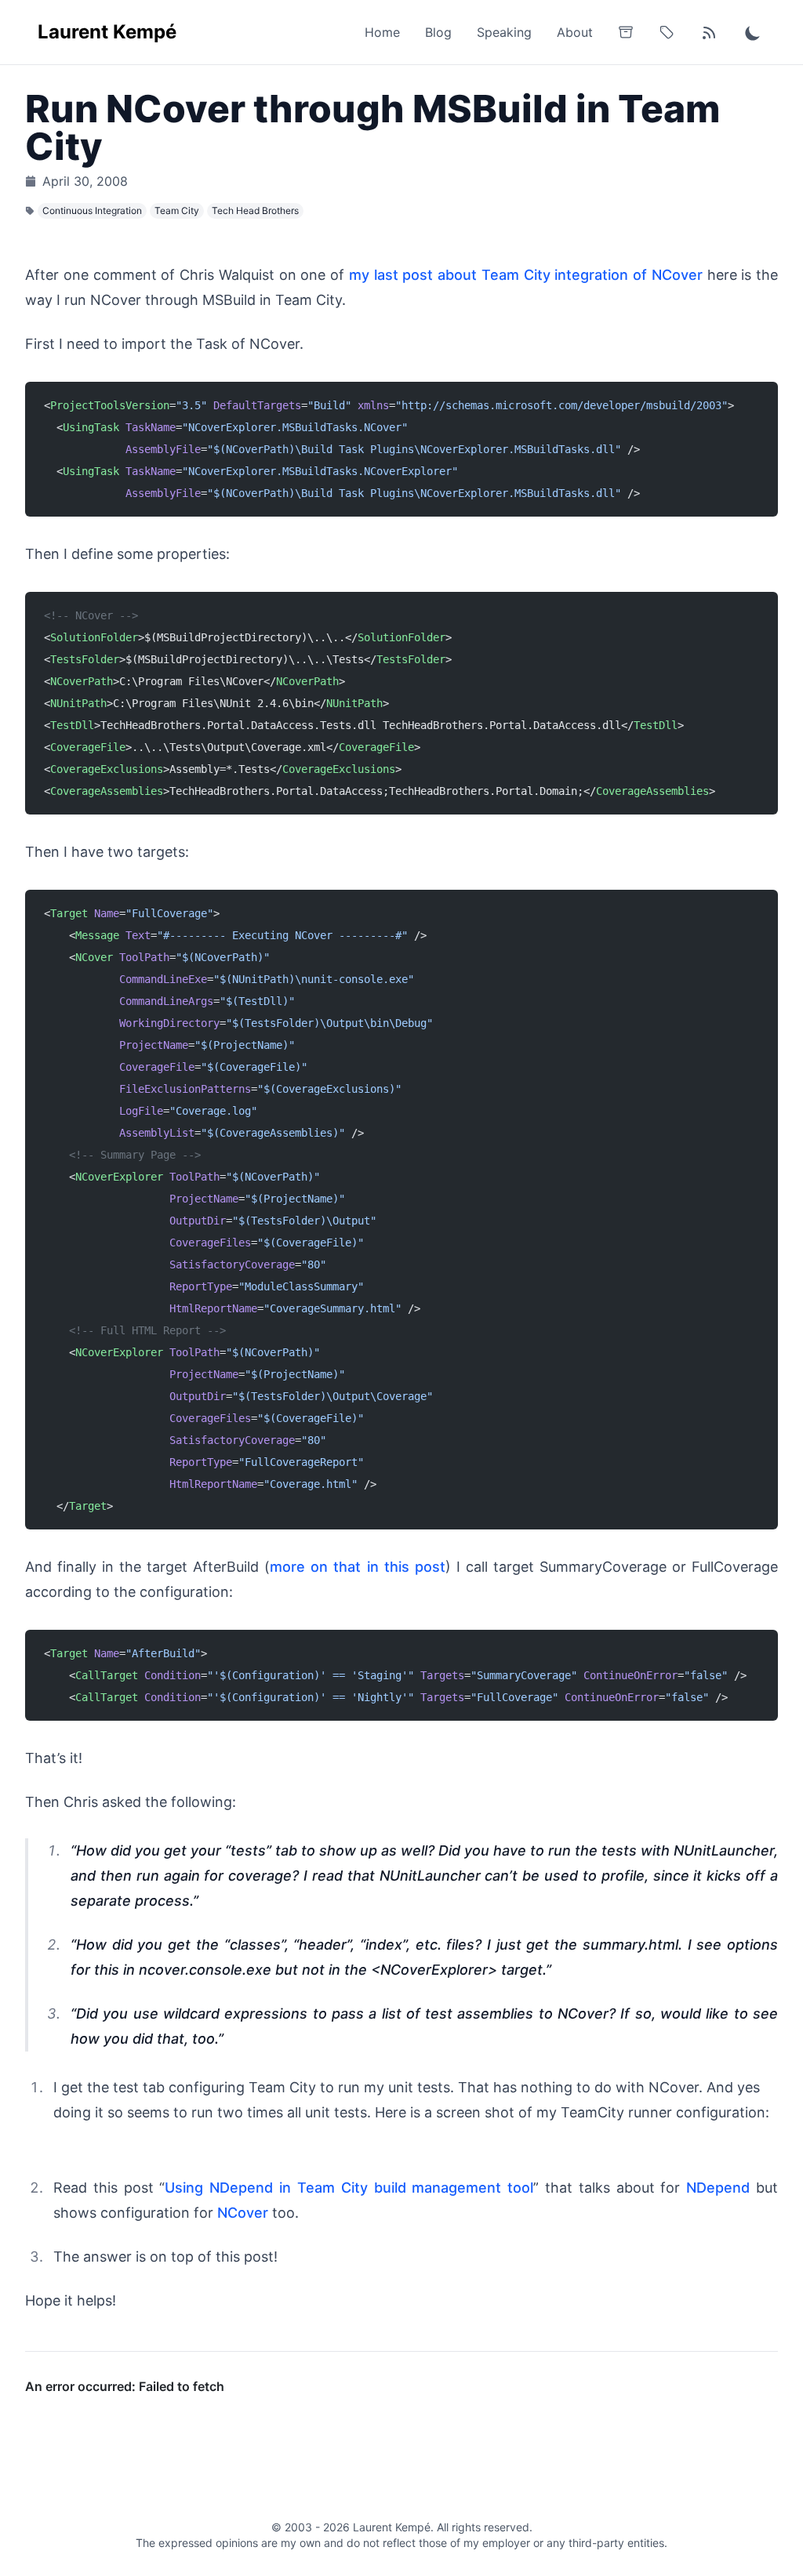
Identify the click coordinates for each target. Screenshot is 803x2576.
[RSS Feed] (709, 32)
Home (382, 32)
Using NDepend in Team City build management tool (349, 2188)
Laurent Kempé (107, 32)
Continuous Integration (92, 210)
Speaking (504, 32)
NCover (243, 2213)
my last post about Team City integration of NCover (526, 275)
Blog (438, 32)
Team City (177, 210)
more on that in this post (357, 1567)
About (575, 32)
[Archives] (626, 32)
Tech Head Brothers (255, 210)
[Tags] (667, 32)
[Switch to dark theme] (753, 32)
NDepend (718, 2188)
